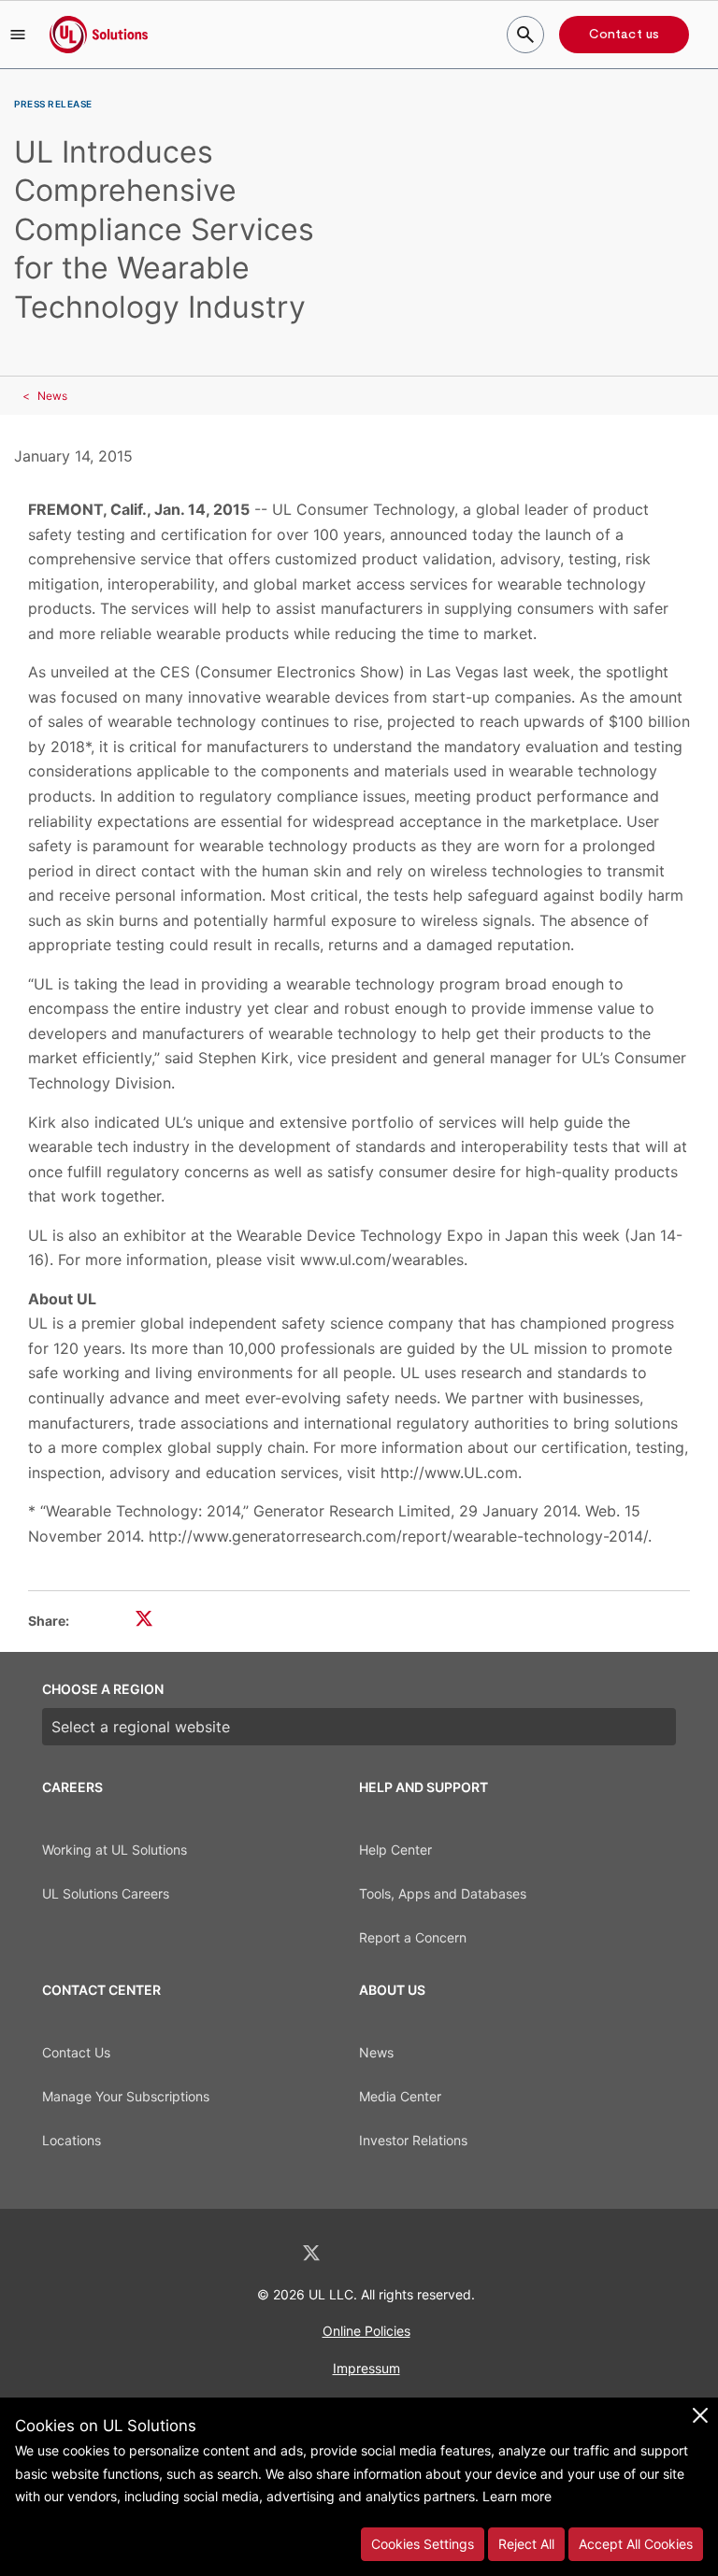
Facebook (361, 2253)
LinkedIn (262, 2253)
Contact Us (76, 2052)
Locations (72, 2140)
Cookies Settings (423, 2544)
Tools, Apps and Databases (443, 1893)
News (52, 396)
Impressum (366, 2368)
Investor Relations (413, 2140)
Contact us (624, 35)
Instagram (409, 2253)
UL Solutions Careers (106, 1893)
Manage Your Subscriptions (126, 2096)
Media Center (400, 2096)
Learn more (517, 2496)
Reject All (526, 2544)
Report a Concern (413, 1937)
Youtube (456, 2253)
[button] (18, 35)
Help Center (395, 1850)
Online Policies (366, 2331)
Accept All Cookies (636, 2544)
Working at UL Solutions (115, 1850)
